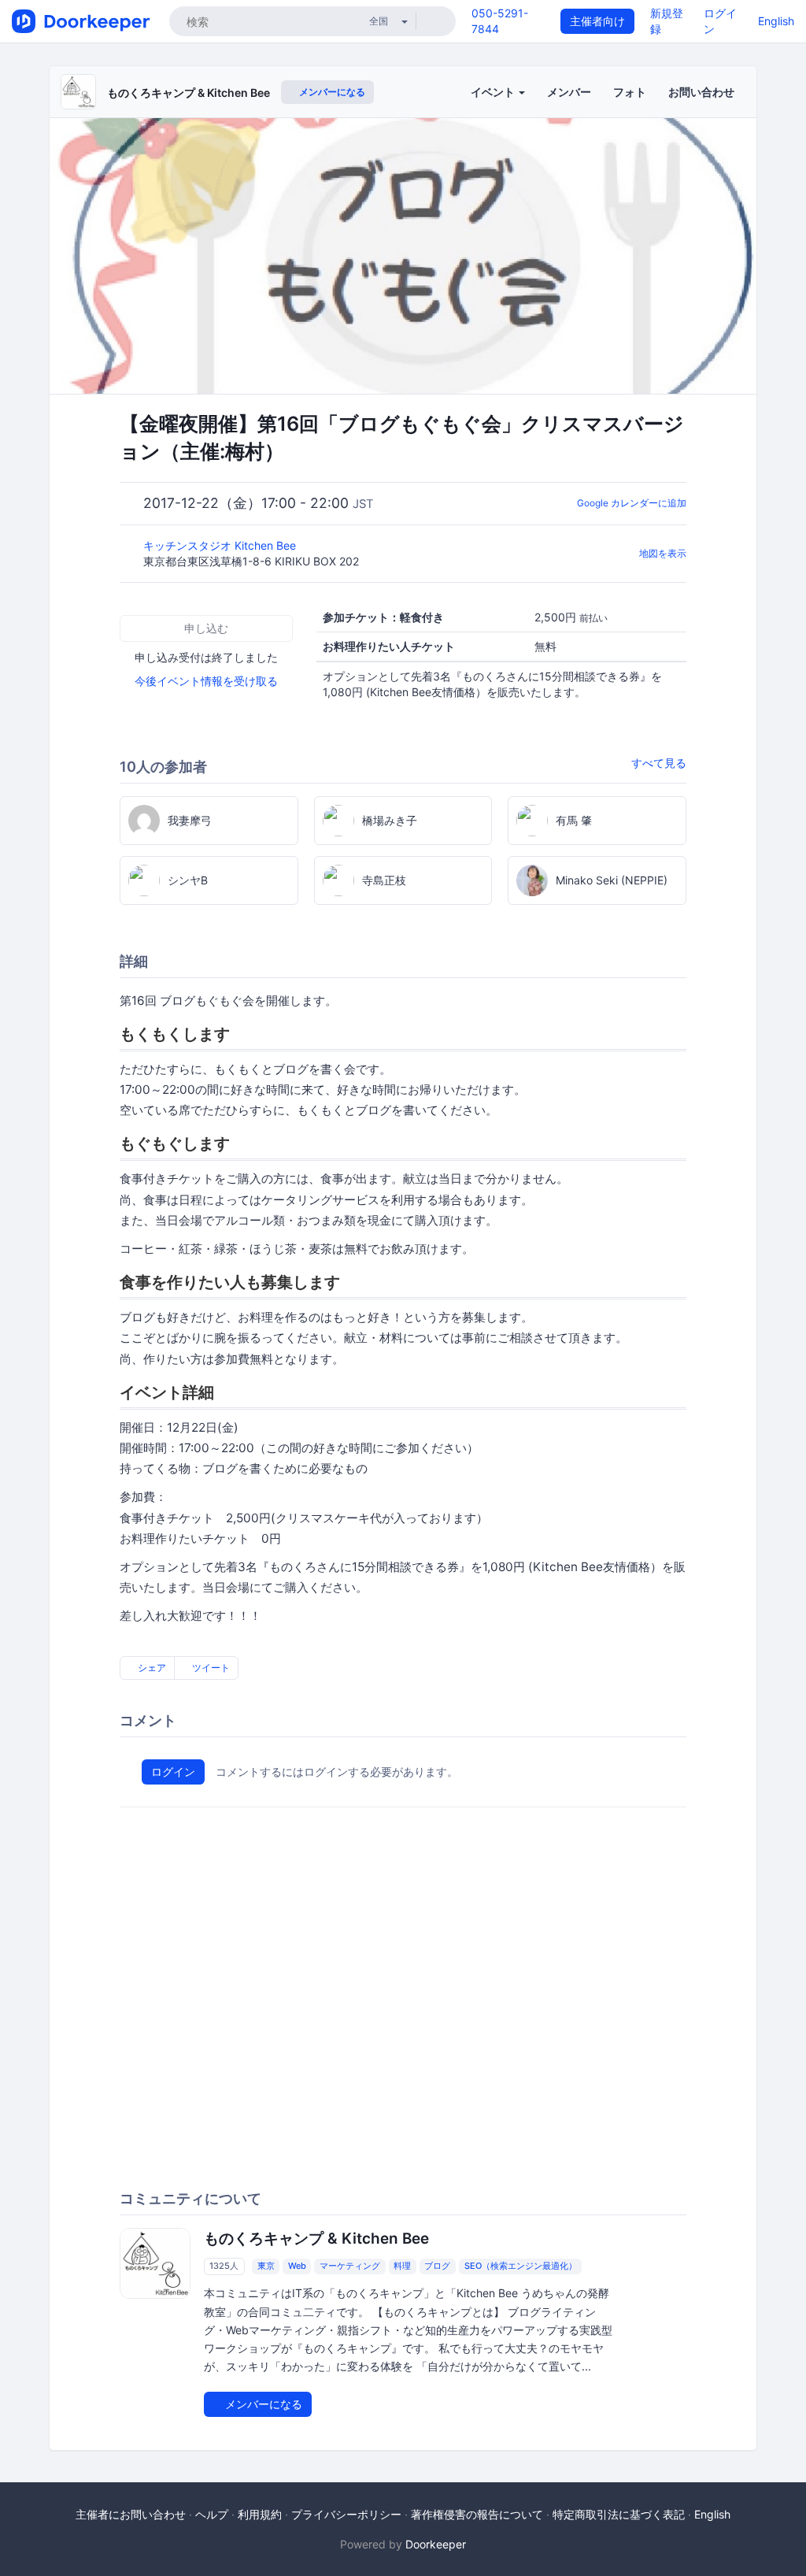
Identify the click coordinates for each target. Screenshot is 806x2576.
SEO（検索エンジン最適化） (521, 2266)
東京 (266, 2266)
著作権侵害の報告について (477, 2514)
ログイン (173, 1772)
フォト (630, 92)
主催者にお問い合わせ (131, 2514)
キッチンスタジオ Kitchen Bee (221, 545)
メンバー (569, 92)
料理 (402, 2266)
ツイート (210, 1668)
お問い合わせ (701, 92)
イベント (494, 92)
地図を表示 (663, 553)
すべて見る (659, 763)
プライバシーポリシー (346, 2514)
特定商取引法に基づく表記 (619, 2514)
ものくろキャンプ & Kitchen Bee (189, 93)
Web (297, 2266)
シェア (151, 1668)
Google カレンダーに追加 (632, 503)
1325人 (224, 2266)
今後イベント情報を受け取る (206, 681)
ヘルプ (212, 2514)
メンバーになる (331, 92)
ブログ (437, 2266)
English (776, 21)
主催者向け (597, 21)
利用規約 (260, 2514)
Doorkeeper (436, 2544)
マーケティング (350, 2266)
